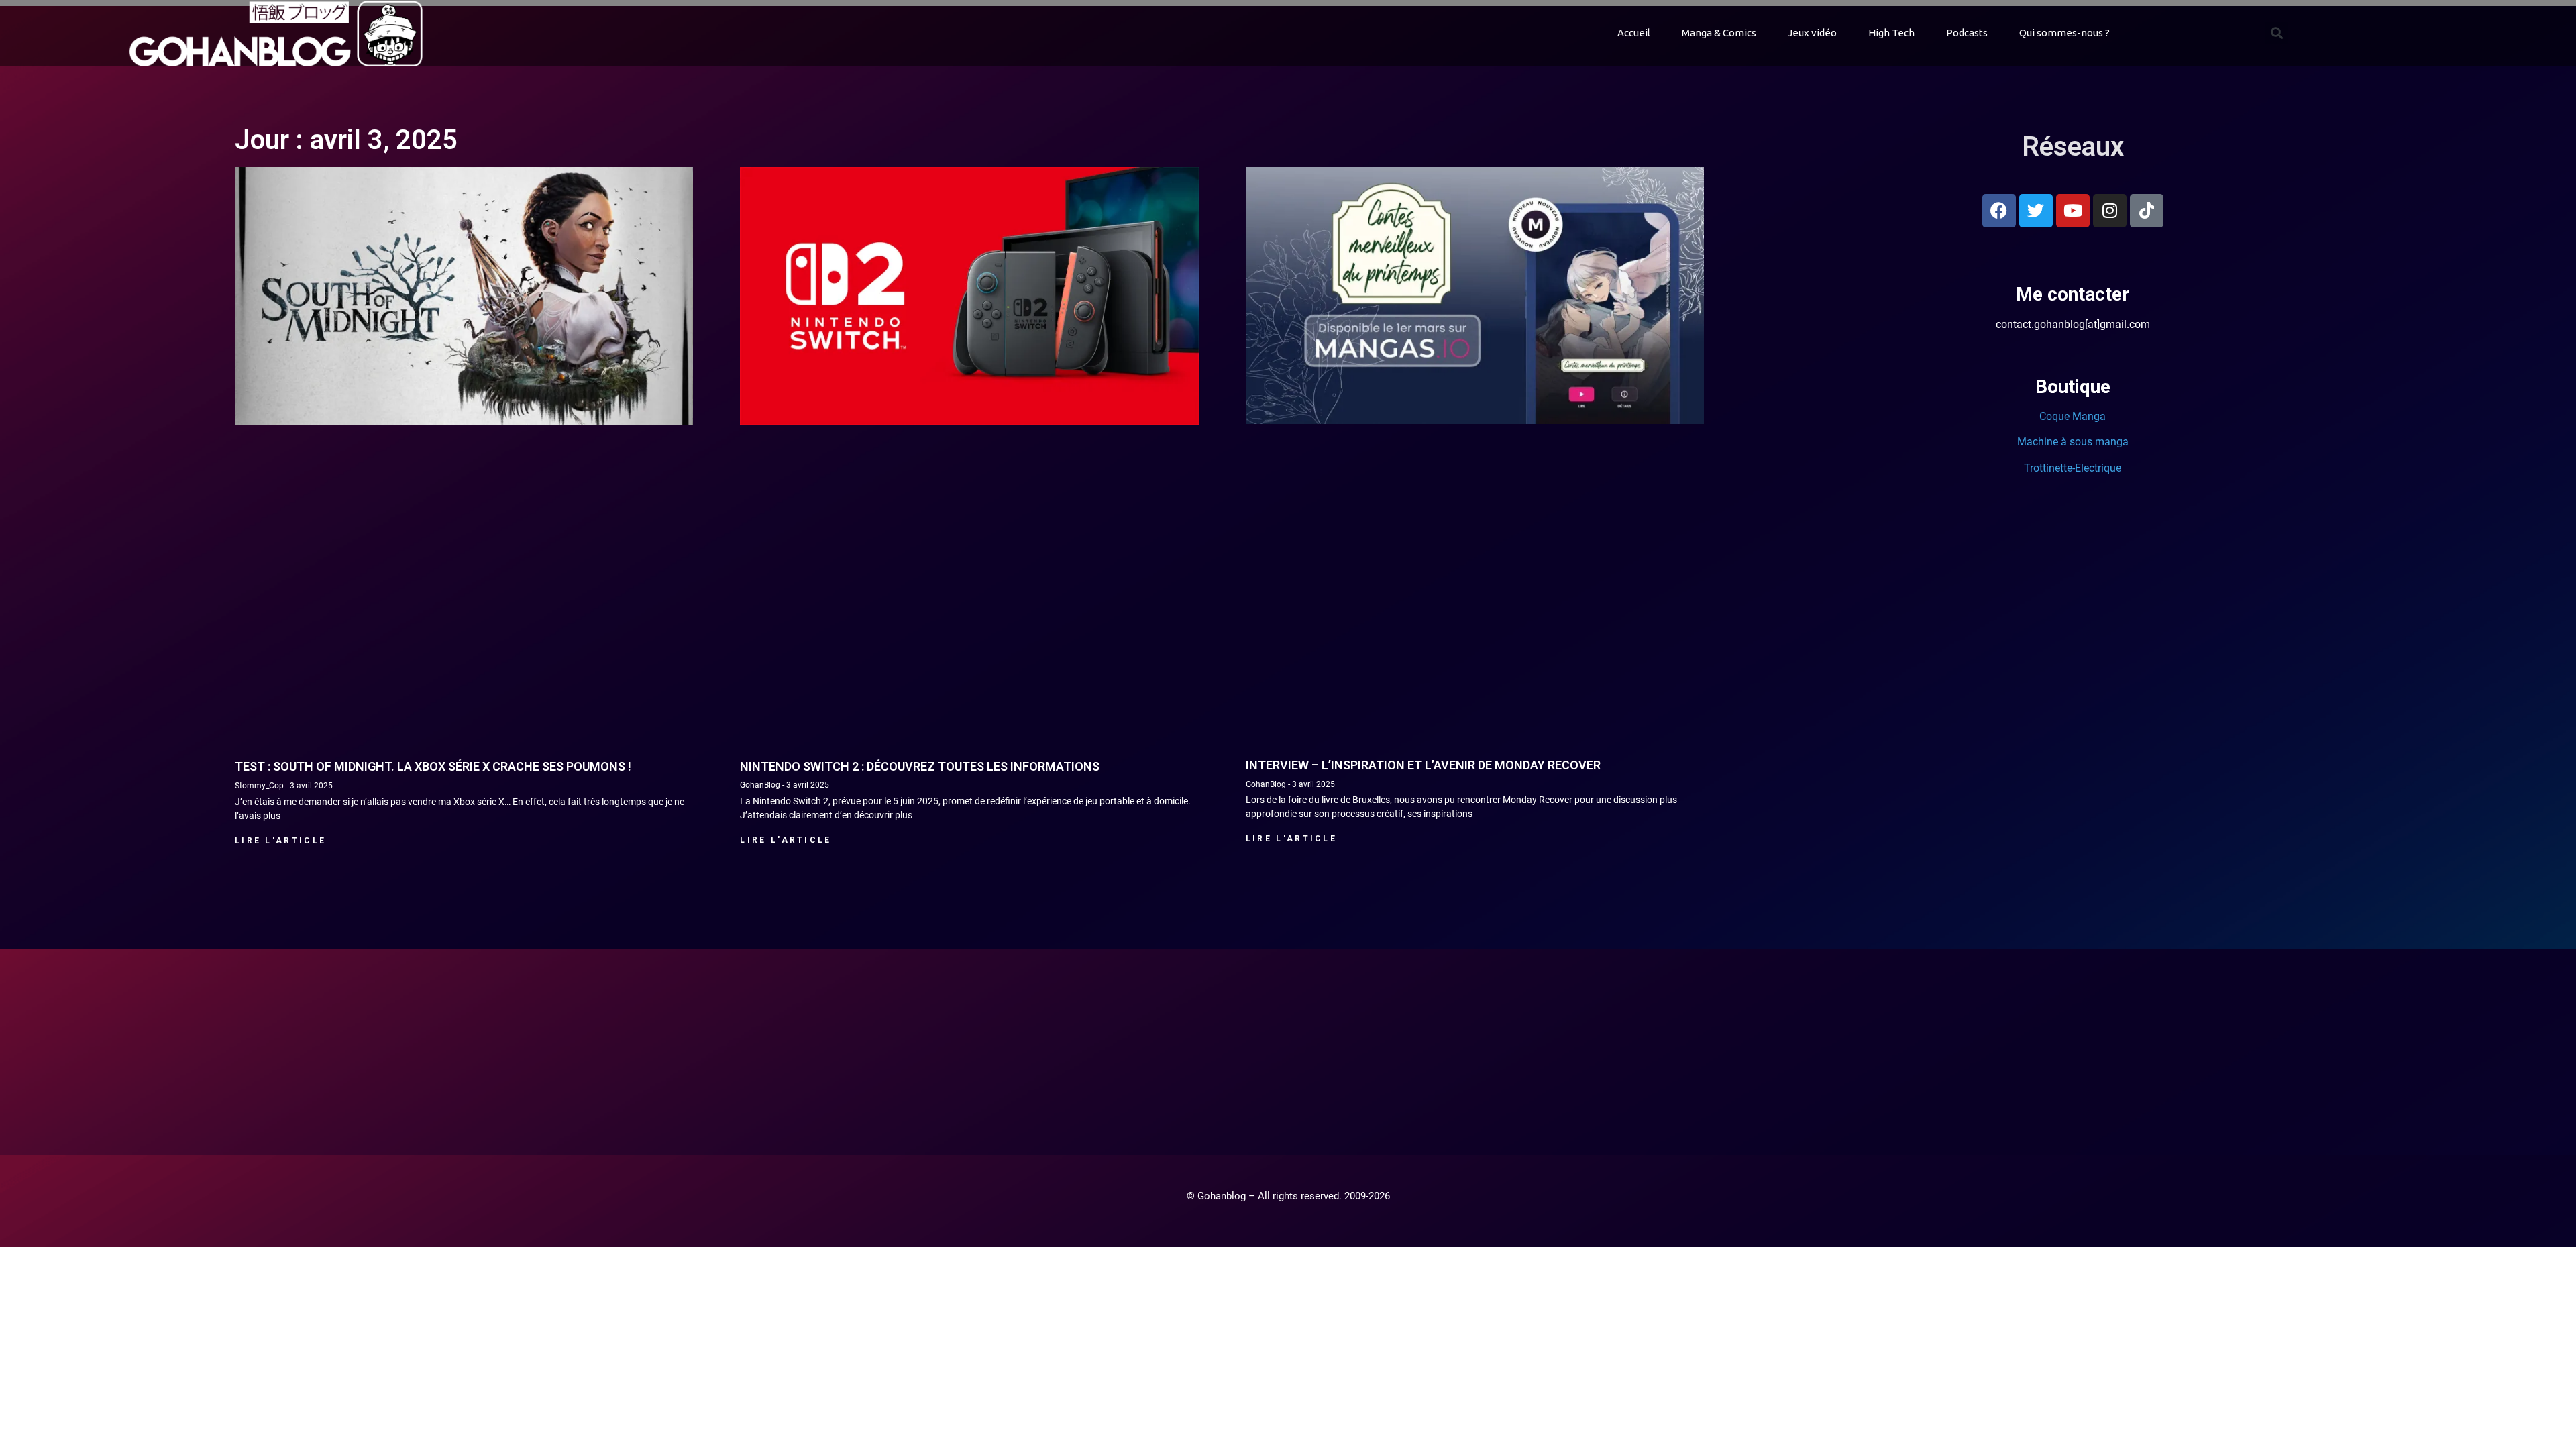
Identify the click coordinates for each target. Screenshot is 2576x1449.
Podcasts (1967, 33)
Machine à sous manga (2073, 442)
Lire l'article (280, 841)
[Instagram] (2110, 211)
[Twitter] (2036, 211)
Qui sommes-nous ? (2064, 33)
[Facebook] (1999, 211)
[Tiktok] (2147, 211)
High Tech (1891, 33)
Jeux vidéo (1812, 33)
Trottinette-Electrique (2073, 468)
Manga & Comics (1719, 33)
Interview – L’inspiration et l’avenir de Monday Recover (1423, 765)
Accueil (1634, 33)
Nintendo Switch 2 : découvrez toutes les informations (920, 766)
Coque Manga (2073, 416)
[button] (2276, 33)
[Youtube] (2073, 211)
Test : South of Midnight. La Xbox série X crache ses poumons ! (433, 766)
